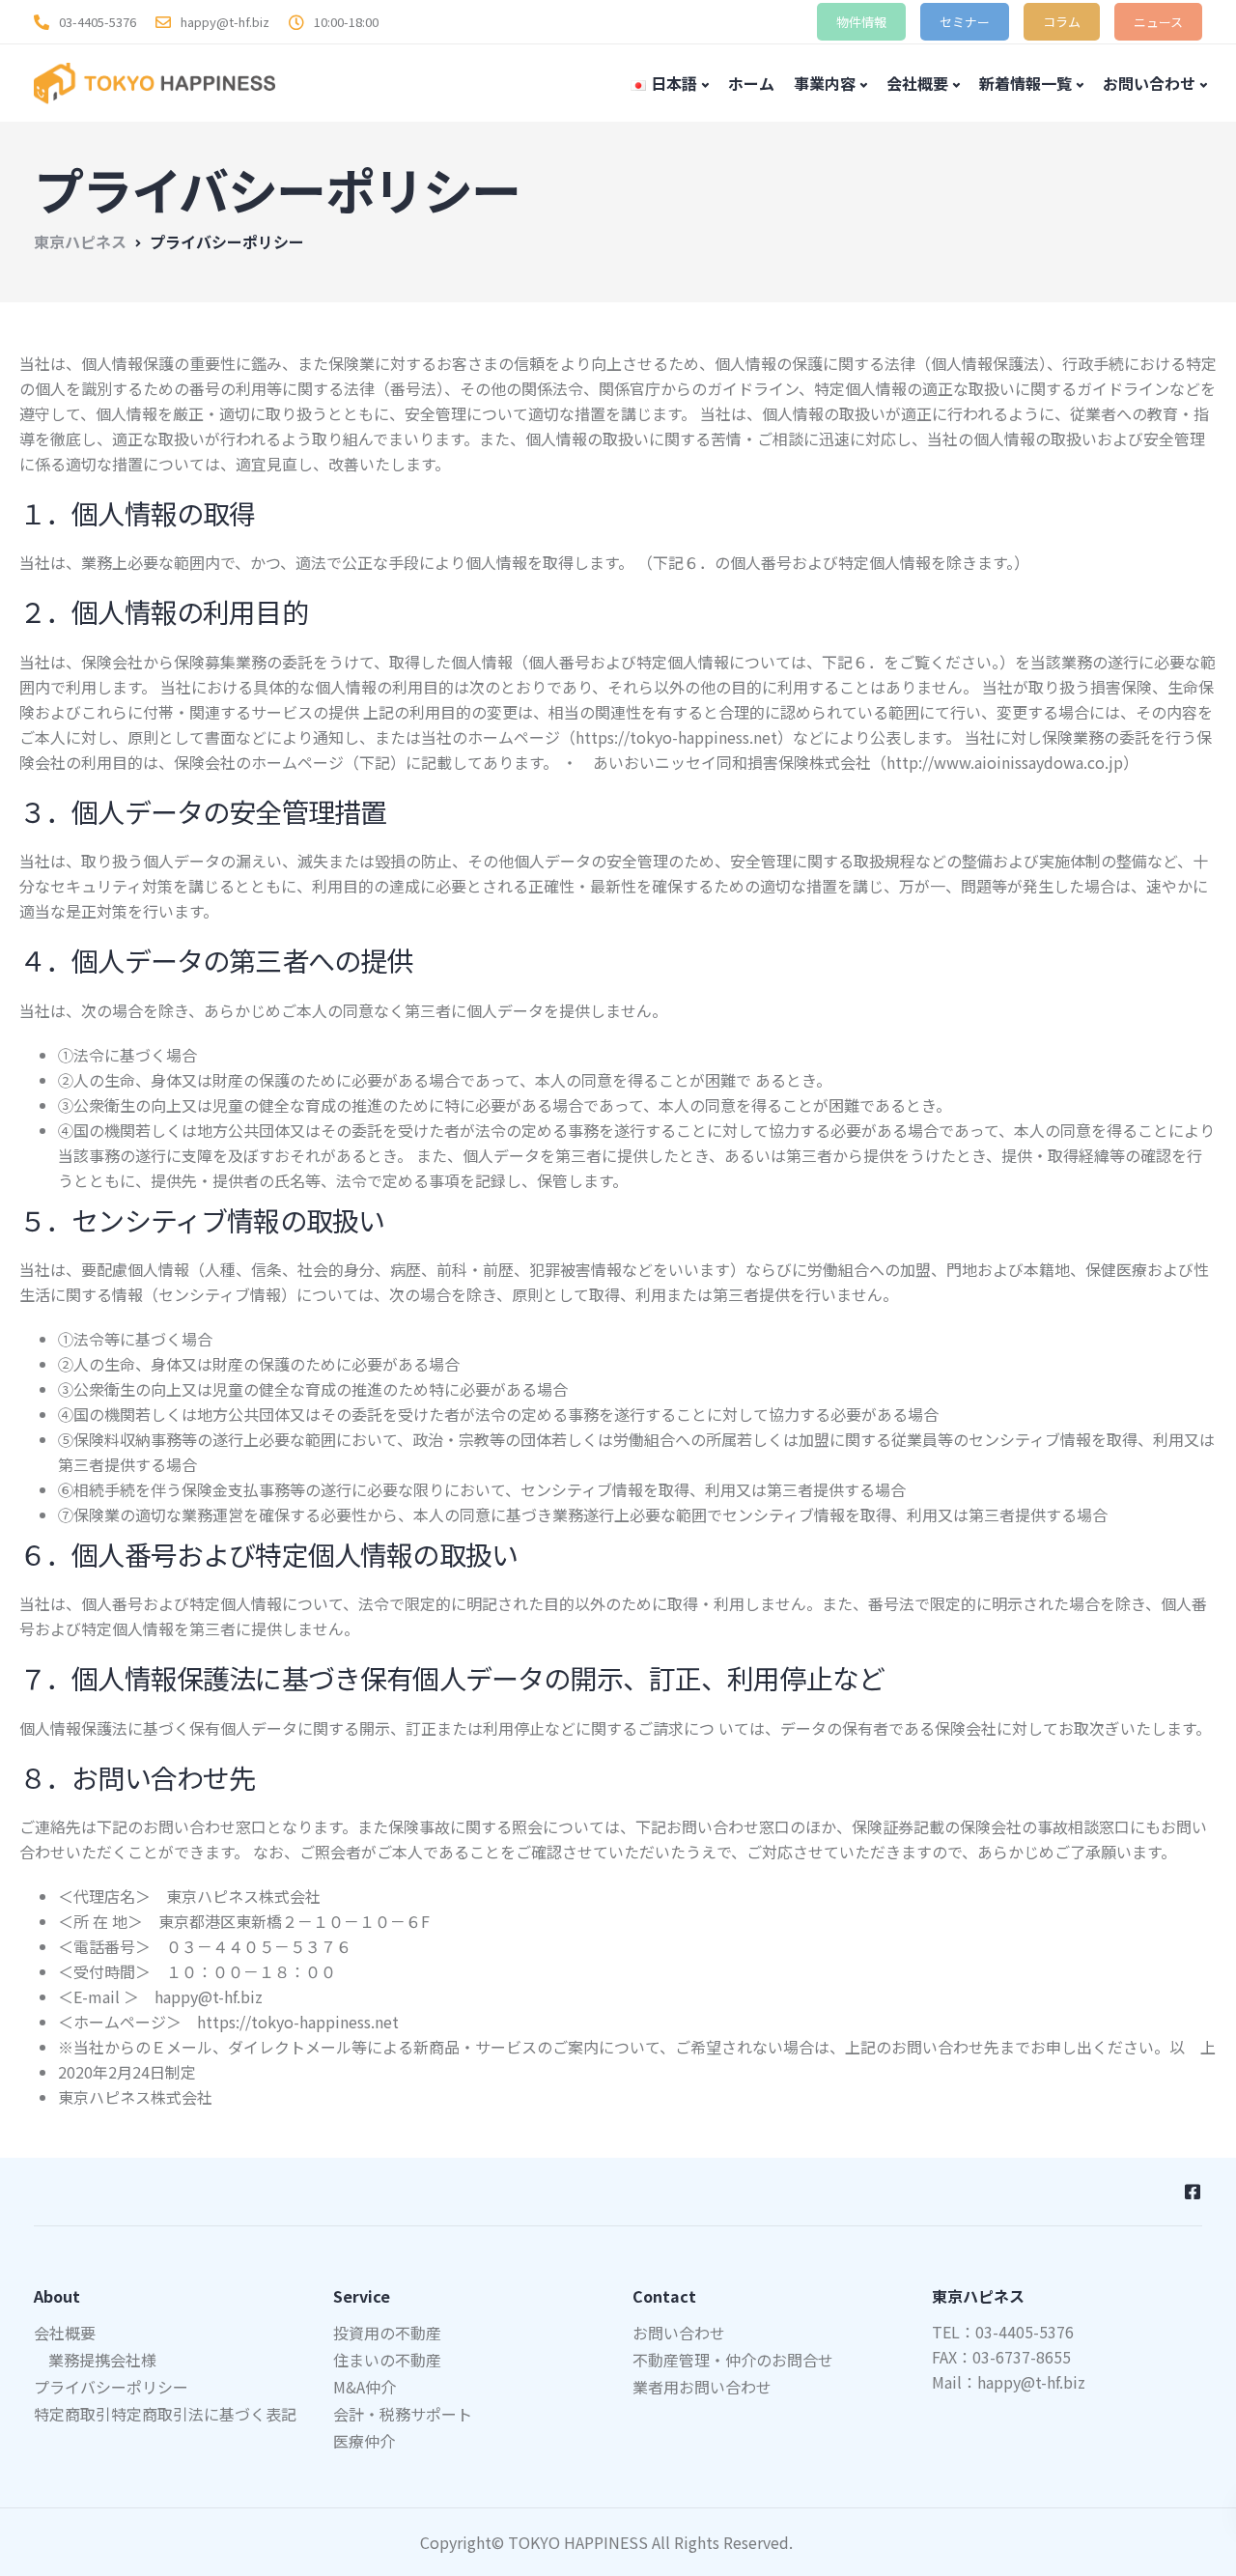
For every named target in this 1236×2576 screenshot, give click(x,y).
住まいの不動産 (387, 2360)
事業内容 (825, 83)
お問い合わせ (1149, 83)
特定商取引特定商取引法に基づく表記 (165, 2414)
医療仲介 (364, 2441)
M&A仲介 (365, 2387)
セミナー (965, 22)
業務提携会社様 (102, 2360)
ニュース (1158, 22)
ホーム (751, 83)
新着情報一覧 (1025, 83)
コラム (1062, 22)
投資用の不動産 (387, 2333)
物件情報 (861, 22)
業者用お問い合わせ (702, 2387)
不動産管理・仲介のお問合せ (733, 2360)
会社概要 (917, 83)
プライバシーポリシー (111, 2387)
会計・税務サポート (403, 2414)
